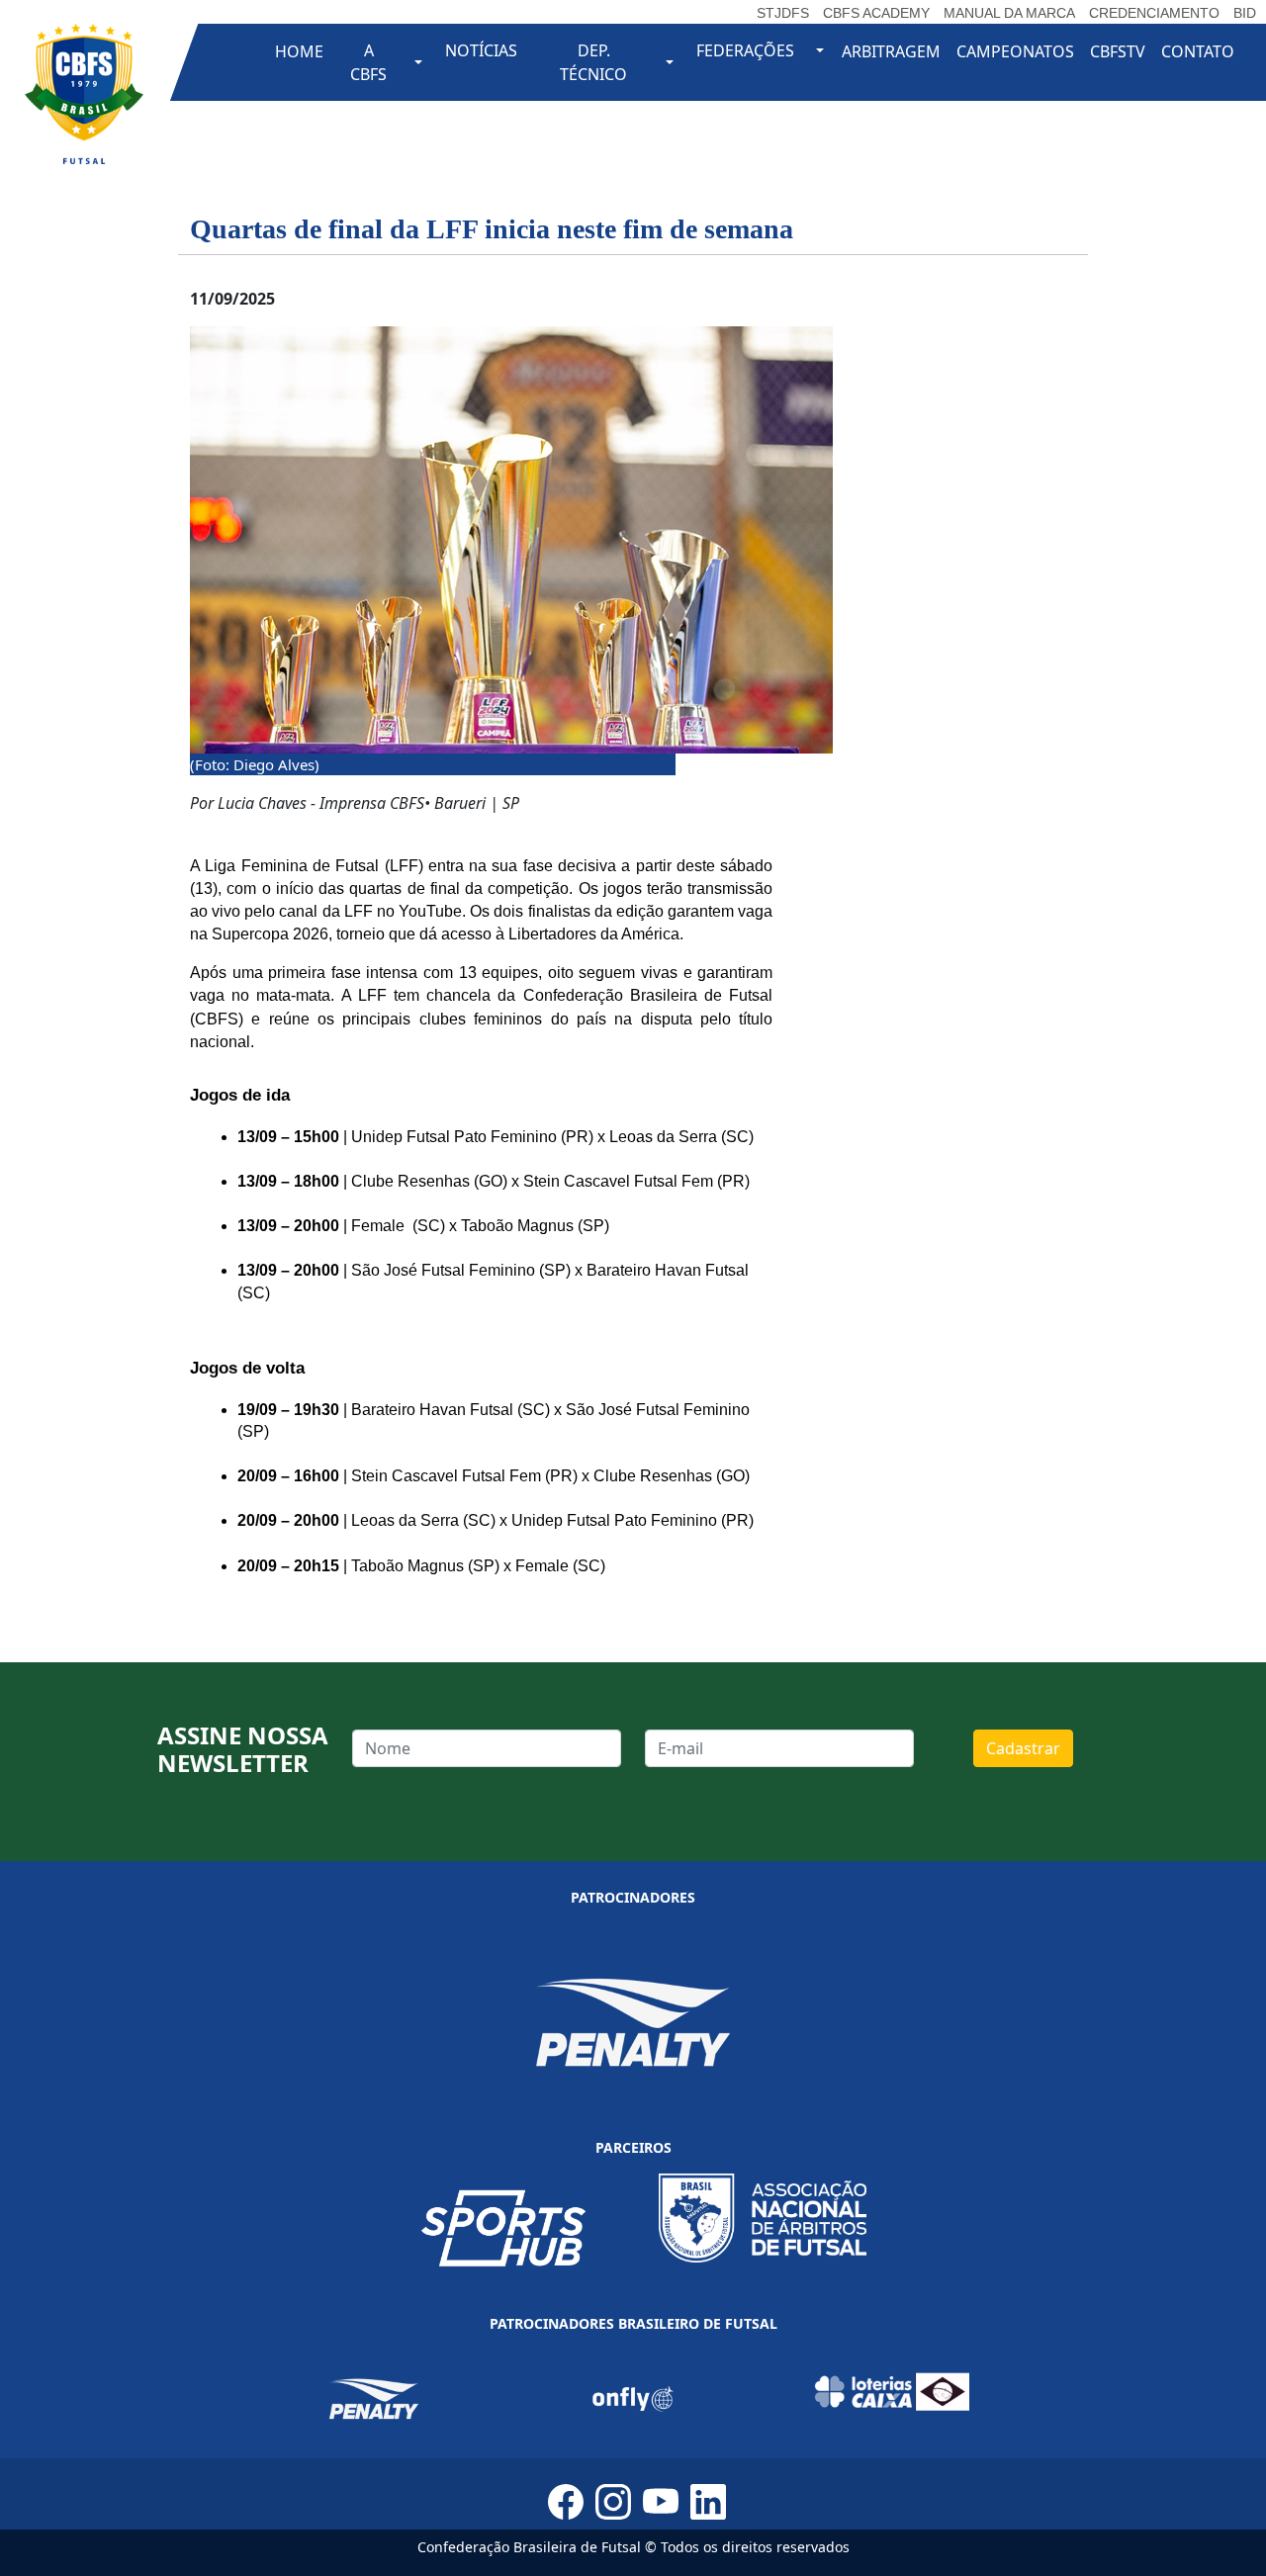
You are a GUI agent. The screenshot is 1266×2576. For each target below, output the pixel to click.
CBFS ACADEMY (876, 13)
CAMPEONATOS (1015, 51)
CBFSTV (1118, 51)
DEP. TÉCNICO (593, 62)
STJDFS (783, 13)
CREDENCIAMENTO (1154, 13)
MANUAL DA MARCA (1009, 13)
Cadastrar (1023, 1748)
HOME (299, 51)
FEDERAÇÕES (745, 50)
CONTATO (1198, 51)
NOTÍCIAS (481, 50)
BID (1245, 13)
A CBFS (368, 62)
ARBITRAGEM (891, 51)
